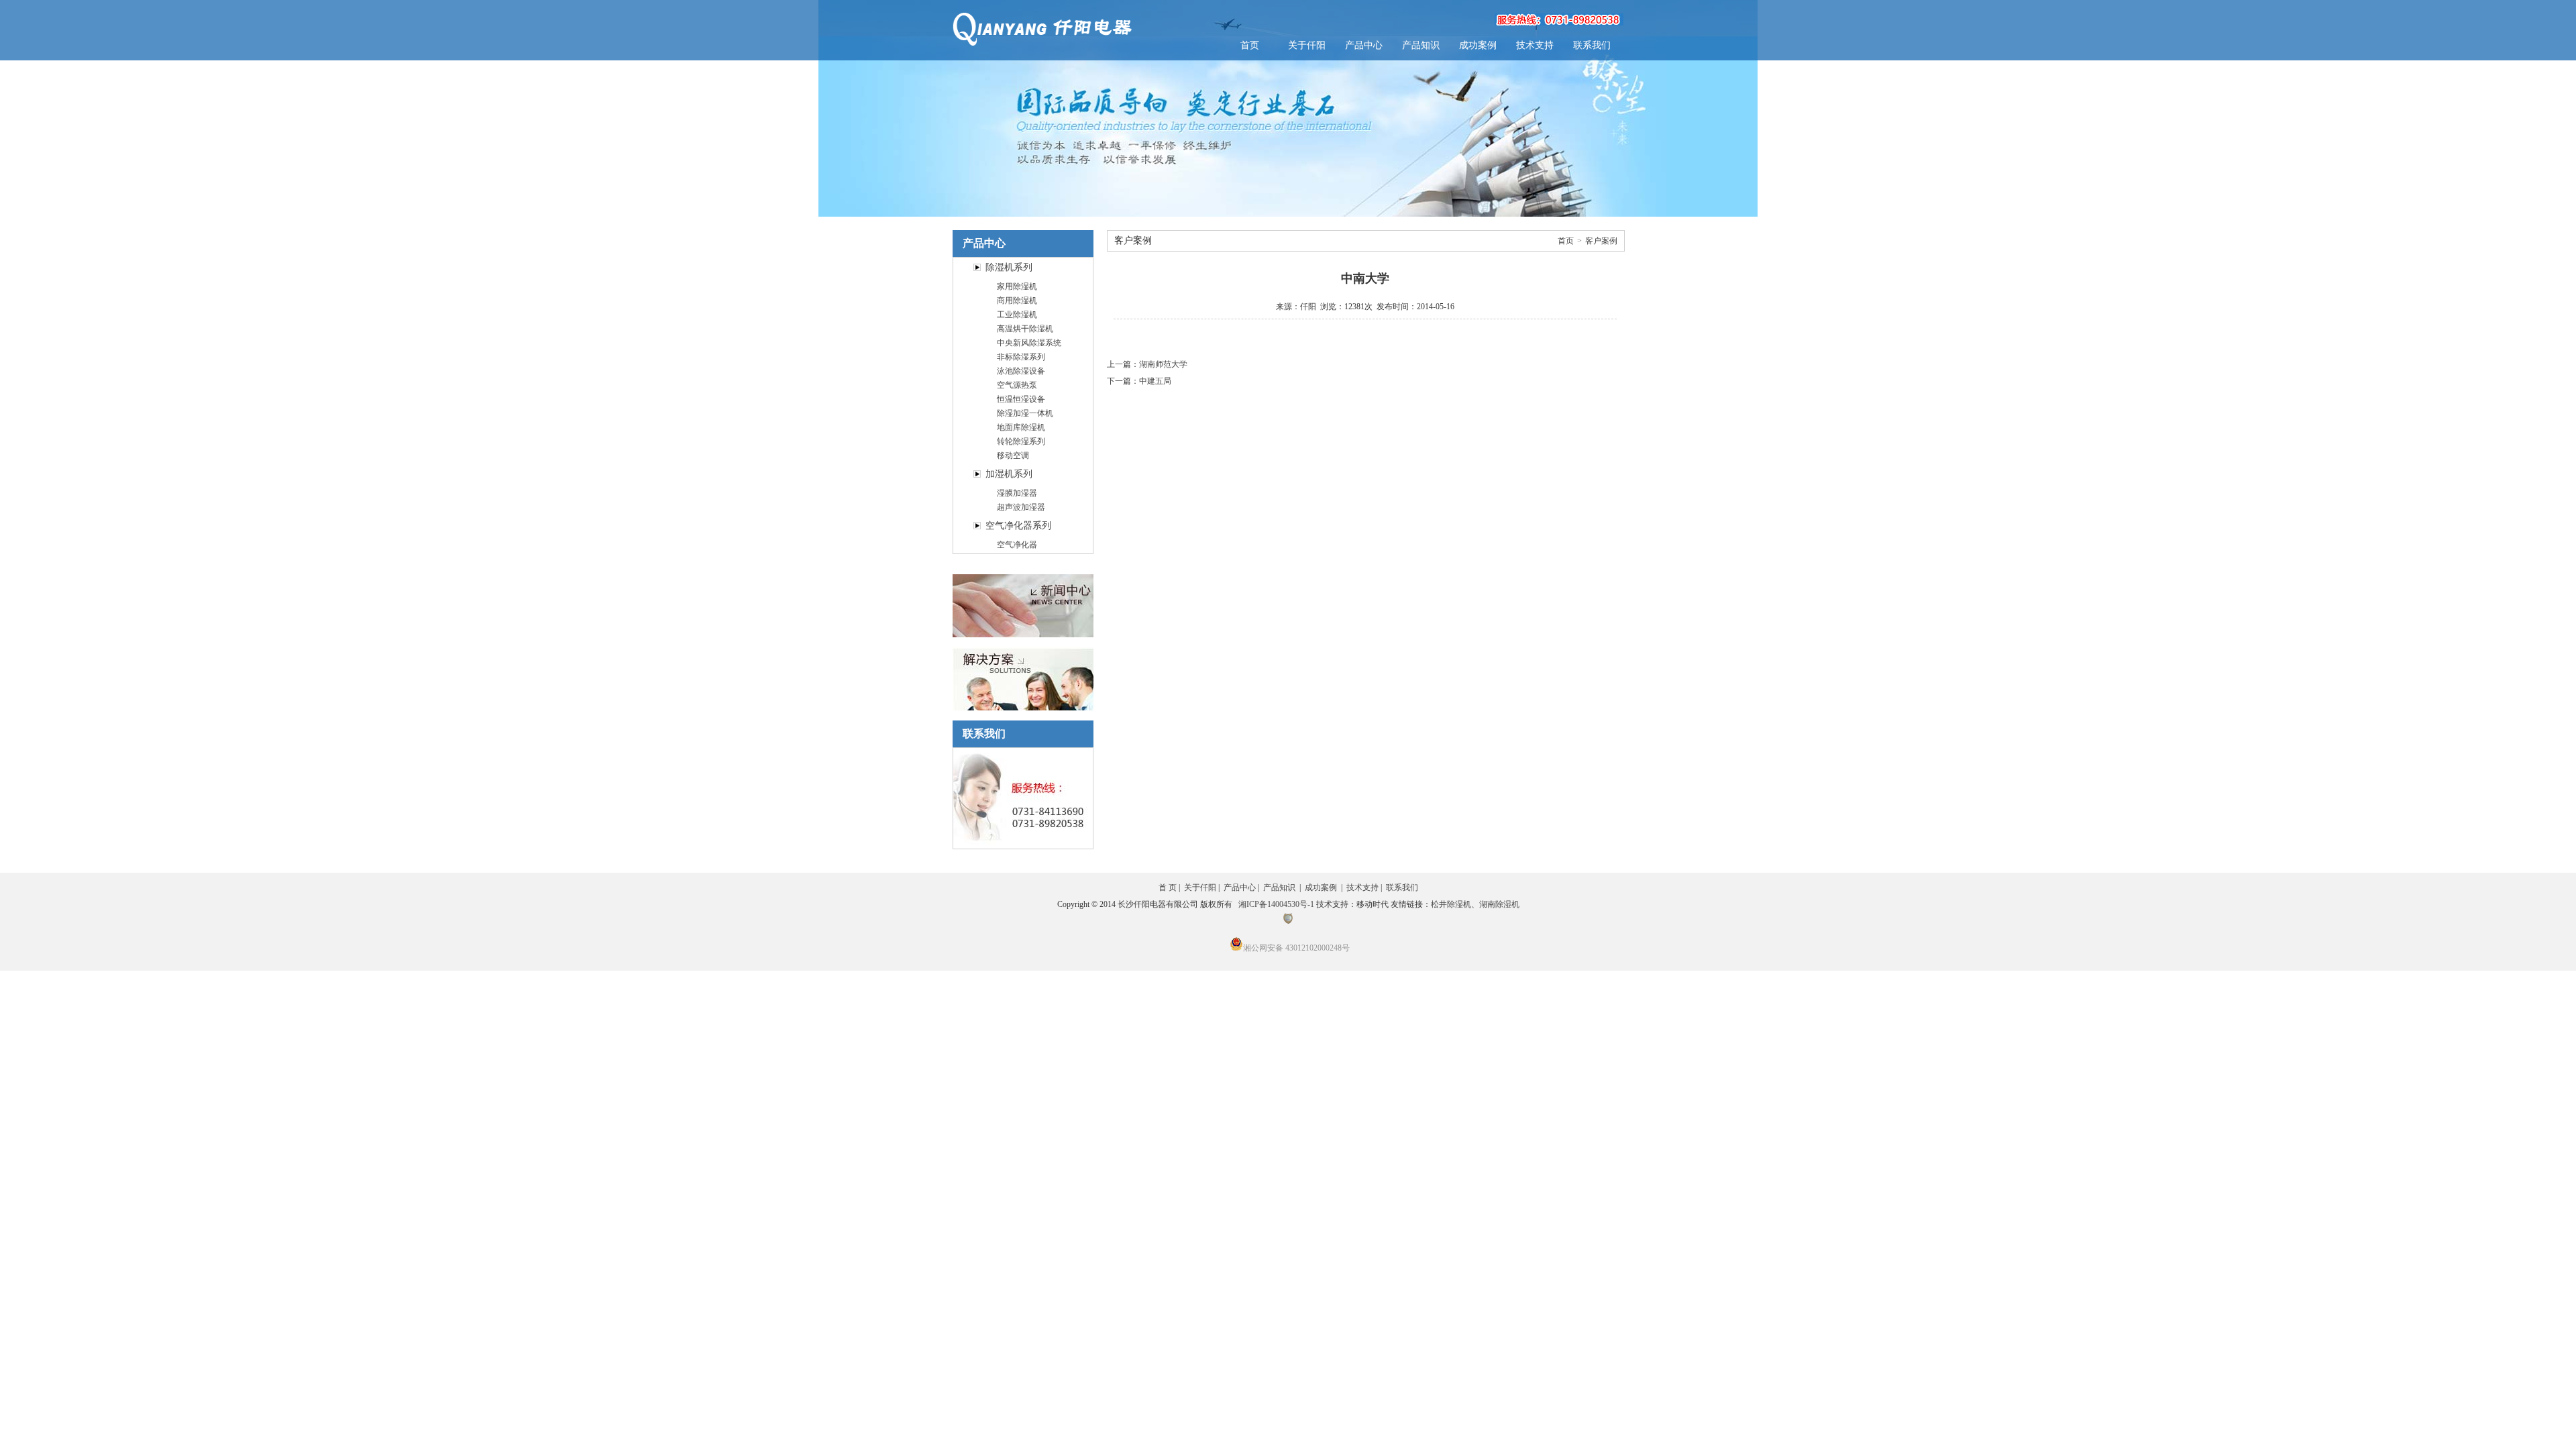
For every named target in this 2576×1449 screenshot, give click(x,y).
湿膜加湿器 (1017, 493)
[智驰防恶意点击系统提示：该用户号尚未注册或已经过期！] (1288, 921)
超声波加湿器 (1021, 507)
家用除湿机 (1017, 286)
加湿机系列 (1009, 474)
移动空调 (1013, 455)
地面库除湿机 (1021, 427)
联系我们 (1592, 45)
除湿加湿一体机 (1025, 413)
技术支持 (1535, 45)
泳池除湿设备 (1021, 371)
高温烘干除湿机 (1025, 329)
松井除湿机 (1451, 904)
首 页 (1168, 888)
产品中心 (1364, 45)
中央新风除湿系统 (1029, 343)
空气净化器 (1017, 545)
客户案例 (1601, 241)
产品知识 (1421, 45)
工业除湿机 (1017, 315)
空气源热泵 (1017, 385)
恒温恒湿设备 (1021, 399)
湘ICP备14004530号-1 (1276, 904)
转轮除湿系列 (1021, 441)
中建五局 (1155, 381)
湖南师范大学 (1163, 364)
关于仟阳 (1307, 45)
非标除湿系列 (1021, 357)
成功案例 (1478, 45)
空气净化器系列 (1018, 526)
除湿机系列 (1009, 267)
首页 (1250, 45)
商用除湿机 (1017, 301)
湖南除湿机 (1499, 904)
